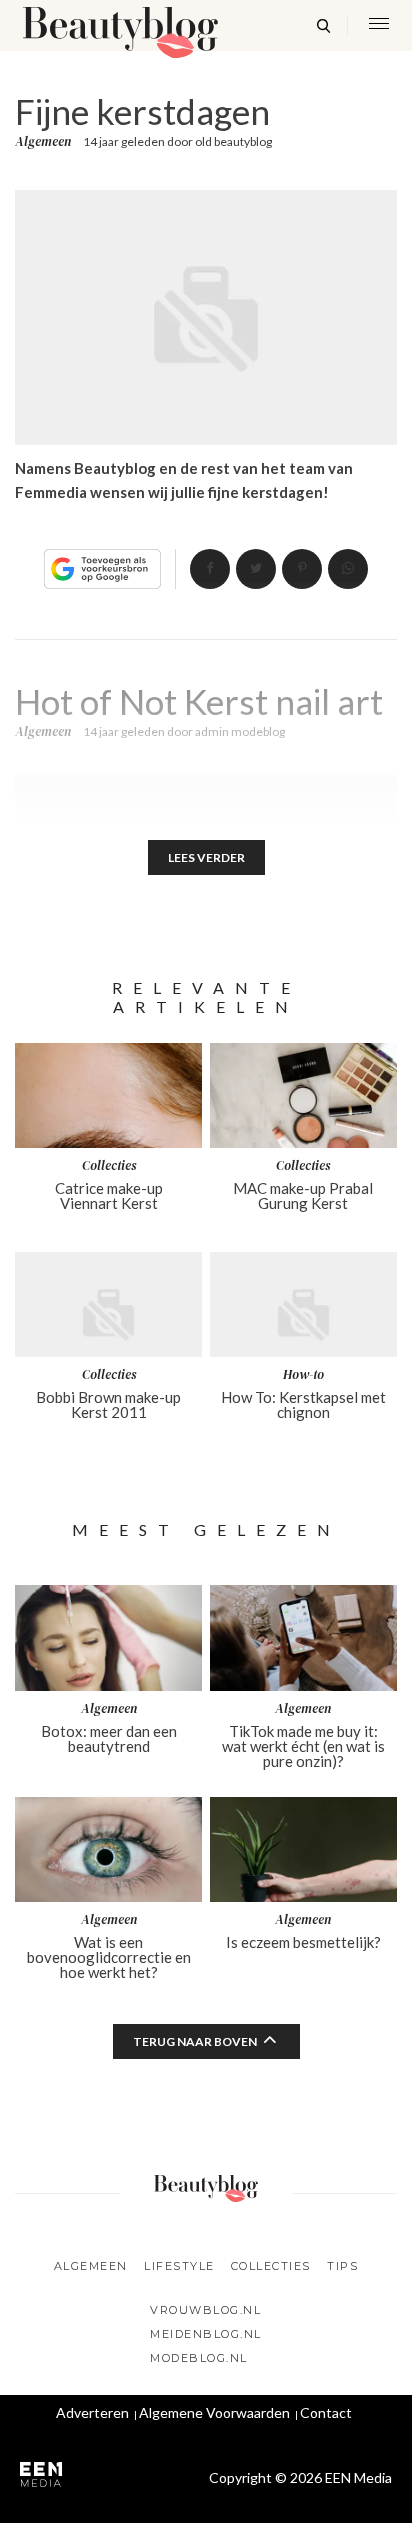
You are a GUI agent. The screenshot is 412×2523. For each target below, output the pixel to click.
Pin (302, 569)
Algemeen (43, 142)
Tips (342, 2266)
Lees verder (206, 857)
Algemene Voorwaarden (214, 2412)
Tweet (256, 569)
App (348, 569)
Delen (210, 569)
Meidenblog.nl (206, 2334)
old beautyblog (233, 141)
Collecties (271, 2266)
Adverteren (92, 2412)
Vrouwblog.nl (205, 2310)
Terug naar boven (195, 2041)
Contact (326, 2412)
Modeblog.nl (199, 2358)
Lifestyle (179, 2266)
